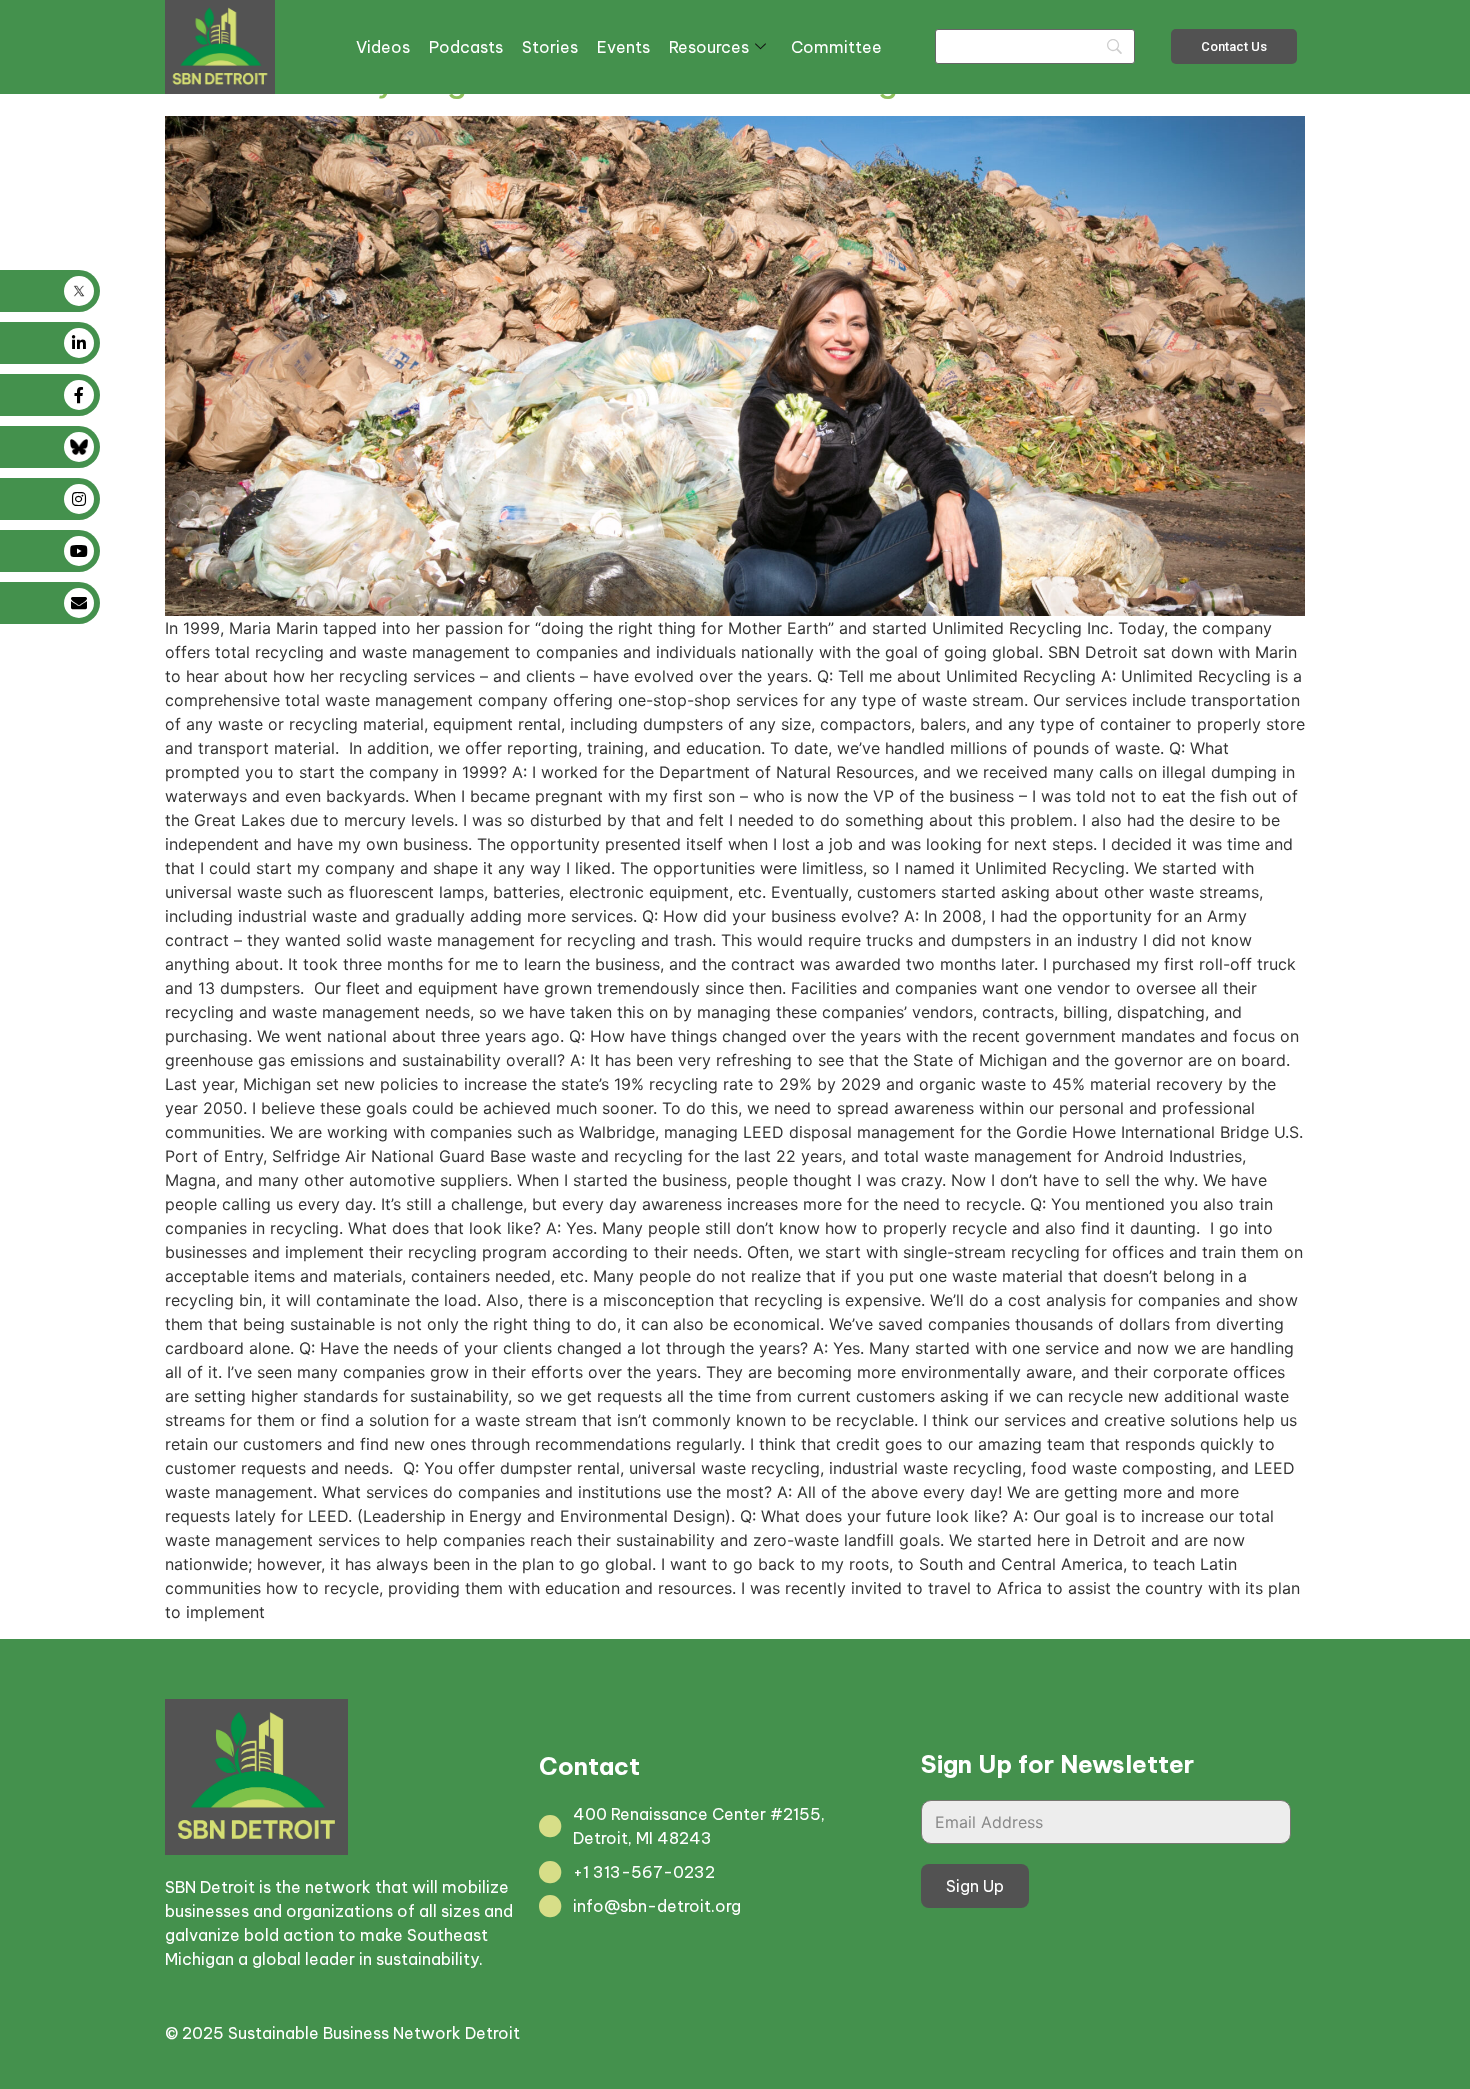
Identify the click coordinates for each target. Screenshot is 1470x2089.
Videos (383, 47)
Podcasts (466, 47)
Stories (550, 47)
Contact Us (1234, 46)
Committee (836, 47)
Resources (709, 47)
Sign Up (975, 1886)
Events (623, 47)
